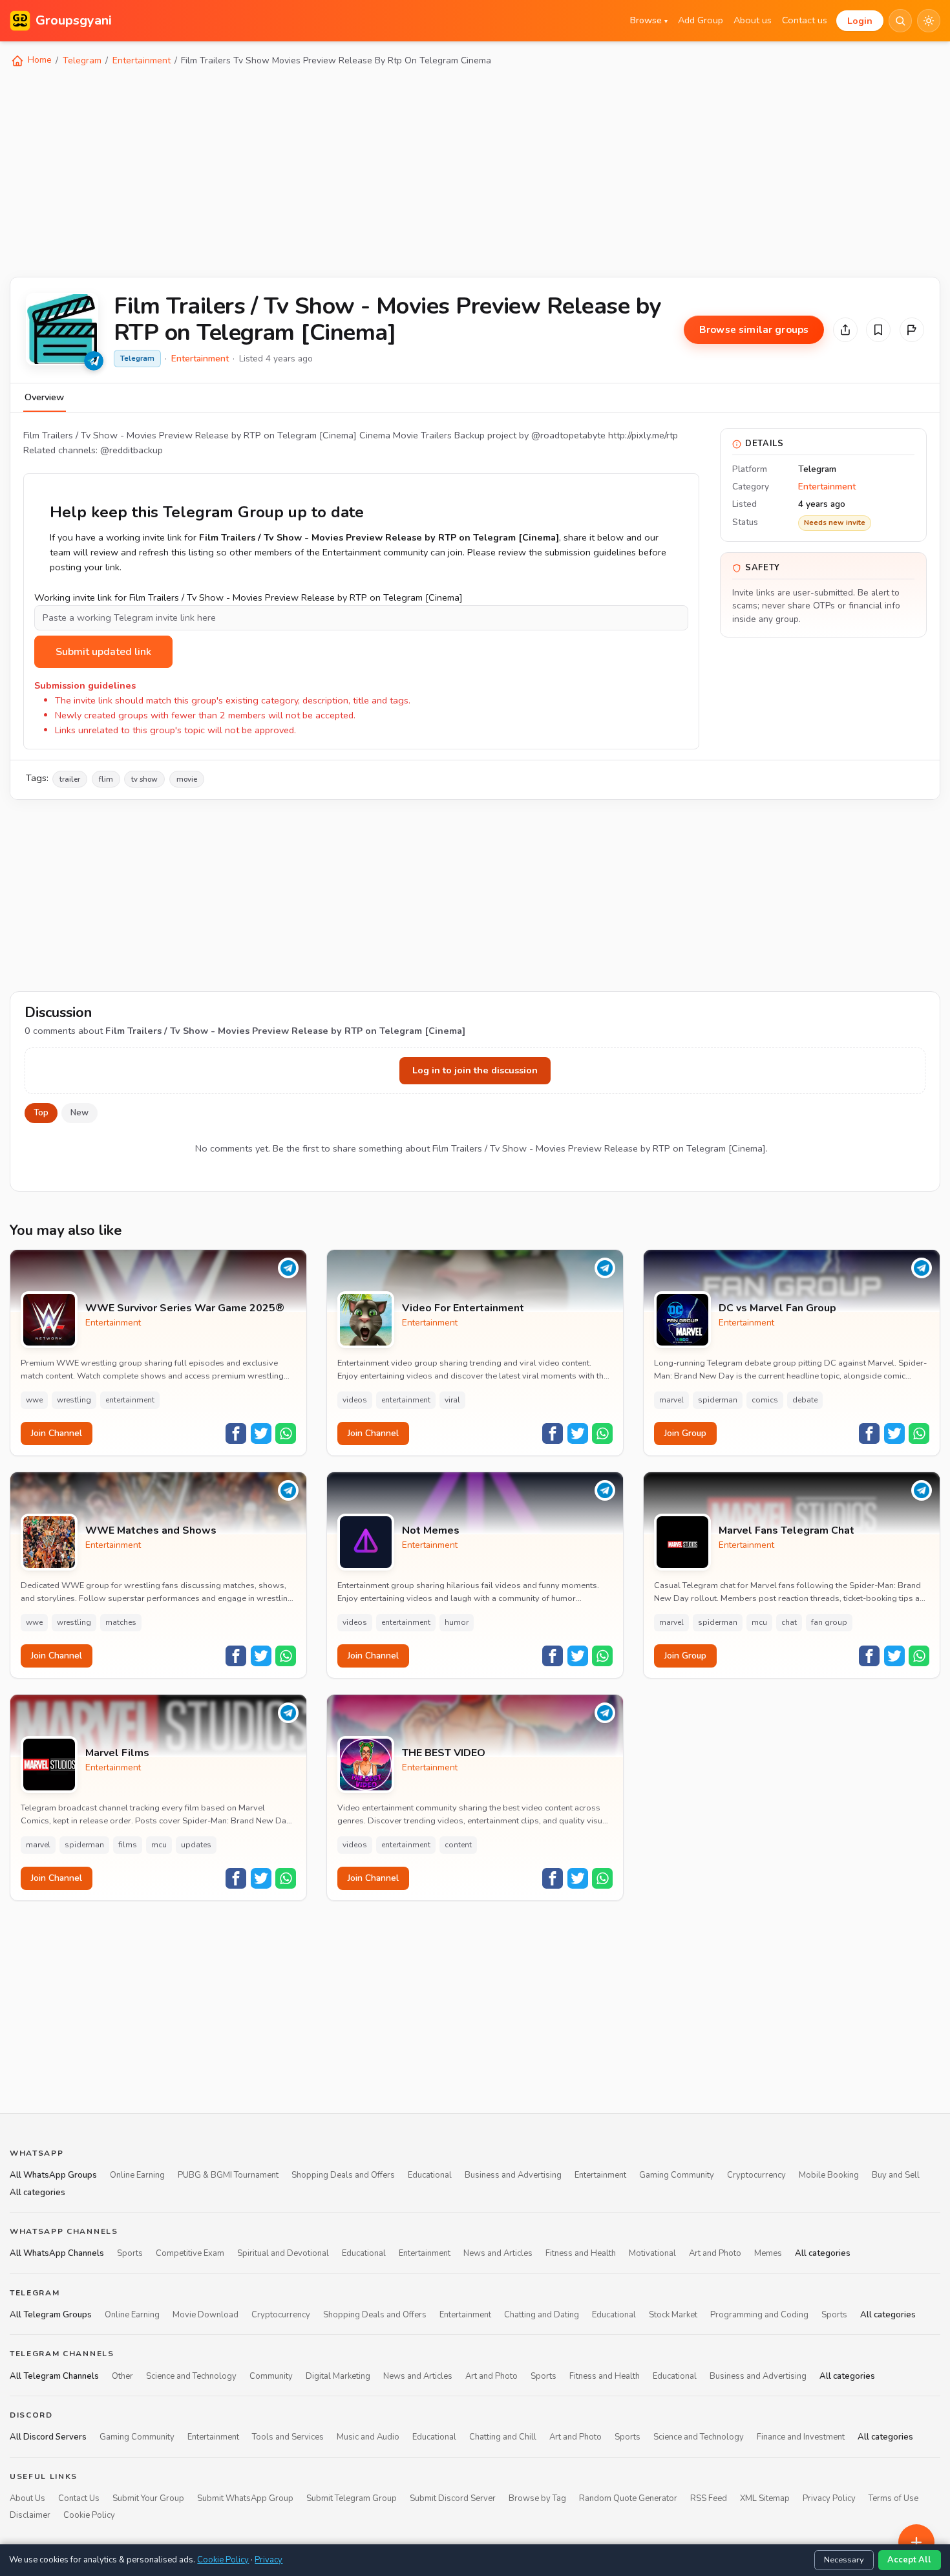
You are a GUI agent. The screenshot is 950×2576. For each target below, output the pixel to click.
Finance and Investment (801, 2438)
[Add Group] (916, 2542)
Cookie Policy (89, 2516)
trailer (70, 779)
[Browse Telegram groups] (94, 361)
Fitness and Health (581, 2254)
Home (38, 60)
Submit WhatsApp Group (245, 2498)
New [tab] (79, 1113)
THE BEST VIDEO (444, 1753)
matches (121, 1622)
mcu (759, 1622)
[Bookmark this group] (878, 330)
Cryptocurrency (756, 2176)
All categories (37, 2193)
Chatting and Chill (503, 2438)
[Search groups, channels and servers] (900, 21)
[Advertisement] (397, 171)
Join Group (685, 1433)
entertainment (130, 1400)
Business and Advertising (513, 2176)
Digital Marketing (338, 2376)
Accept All (909, 2560)
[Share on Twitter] (261, 1433)
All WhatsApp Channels (57, 2254)
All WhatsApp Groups (53, 2176)
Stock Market (673, 2315)
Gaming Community (677, 2176)
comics (765, 1400)
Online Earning (137, 2176)
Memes (768, 2254)
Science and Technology (191, 2376)
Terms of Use (893, 2498)
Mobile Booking (829, 2176)
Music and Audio (368, 2438)
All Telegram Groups (51, 2315)
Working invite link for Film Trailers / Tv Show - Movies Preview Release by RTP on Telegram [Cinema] (248, 597)
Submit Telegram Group (352, 2498)
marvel (671, 1400)
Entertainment (142, 60)
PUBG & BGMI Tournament (228, 2176)
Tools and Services (288, 2438)
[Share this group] (845, 330)
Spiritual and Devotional (283, 2254)
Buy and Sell (896, 2176)
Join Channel (57, 1433)
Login (860, 21)
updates (196, 1845)
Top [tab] (41, 1113)
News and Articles (498, 2254)
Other (122, 2376)
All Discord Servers (48, 2438)
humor (457, 1622)
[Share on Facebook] (236, 1433)
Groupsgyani (74, 20)
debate (805, 1400)
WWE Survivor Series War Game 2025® (185, 1308)
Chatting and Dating (542, 2315)
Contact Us (79, 2498)
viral (452, 1400)
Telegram (82, 60)
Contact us (805, 20)
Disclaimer (30, 2516)
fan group (829, 1622)
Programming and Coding (759, 2315)
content (458, 1845)
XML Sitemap (765, 2498)
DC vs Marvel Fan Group (777, 1308)
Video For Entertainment (463, 1308)
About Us (27, 2498)
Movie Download (206, 2315)
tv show (144, 779)
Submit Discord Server (453, 2498)
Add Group (701, 20)
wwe (34, 1400)
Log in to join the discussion (475, 1070)
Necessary (844, 2560)
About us (753, 20)
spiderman (718, 1400)
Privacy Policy (829, 2498)
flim (106, 779)
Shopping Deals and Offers (343, 2176)
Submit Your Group (148, 2498)
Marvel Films (117, 1753)
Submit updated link (103, 652)
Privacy (269, 2560)
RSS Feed (709, 2498)
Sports (130, 2254)
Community (271, 2376)
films (128, 1845)
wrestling (74, 1400)
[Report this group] (912, 330)
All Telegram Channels (54, 2376)
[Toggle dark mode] (929, 21)
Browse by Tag (537, 2498)
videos (355, 1400)
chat (789, 1622)
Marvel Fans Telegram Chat (786, 1531)
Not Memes (431, 1531)
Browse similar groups (754, 330)
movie (187, 779)
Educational (430, 2176)
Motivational (652, 2254)
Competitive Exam (190, 2254)
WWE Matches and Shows (151, 1531)
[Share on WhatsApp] (286, 1433)
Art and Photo (715, 2254)
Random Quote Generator (628, 2498)
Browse (649, 20)
